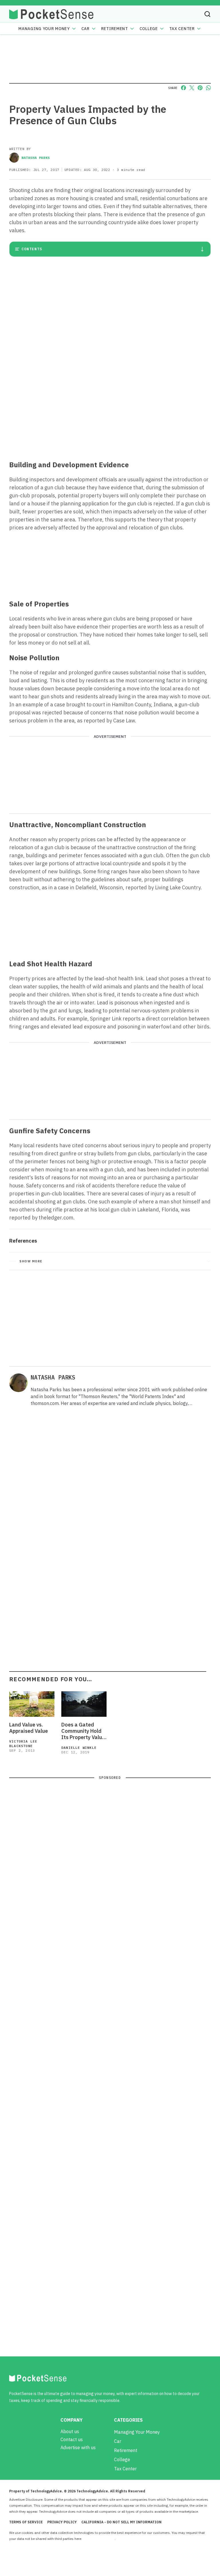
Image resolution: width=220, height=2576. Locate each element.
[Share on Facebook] (183, 88)
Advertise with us (78, 2447)
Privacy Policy (62, 2522)
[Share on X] (192, 88)
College (149, 29)
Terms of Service (26, 2522)
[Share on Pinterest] (200, 88)
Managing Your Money (44, 29)
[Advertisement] (110, 414)
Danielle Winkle (79, 1748)
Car (86, 29)
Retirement (115, 29)
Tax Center (182, 29)
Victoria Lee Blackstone (23, 1744)
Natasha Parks (36, 158)
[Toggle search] (207, 14)
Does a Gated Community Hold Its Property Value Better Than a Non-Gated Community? (83, 1731)
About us (70, 2431)
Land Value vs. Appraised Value (29, 1728)
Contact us (72, 2439)
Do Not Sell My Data (99, 2539)
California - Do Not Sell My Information (121, 2522)
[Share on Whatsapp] (208, 88)
